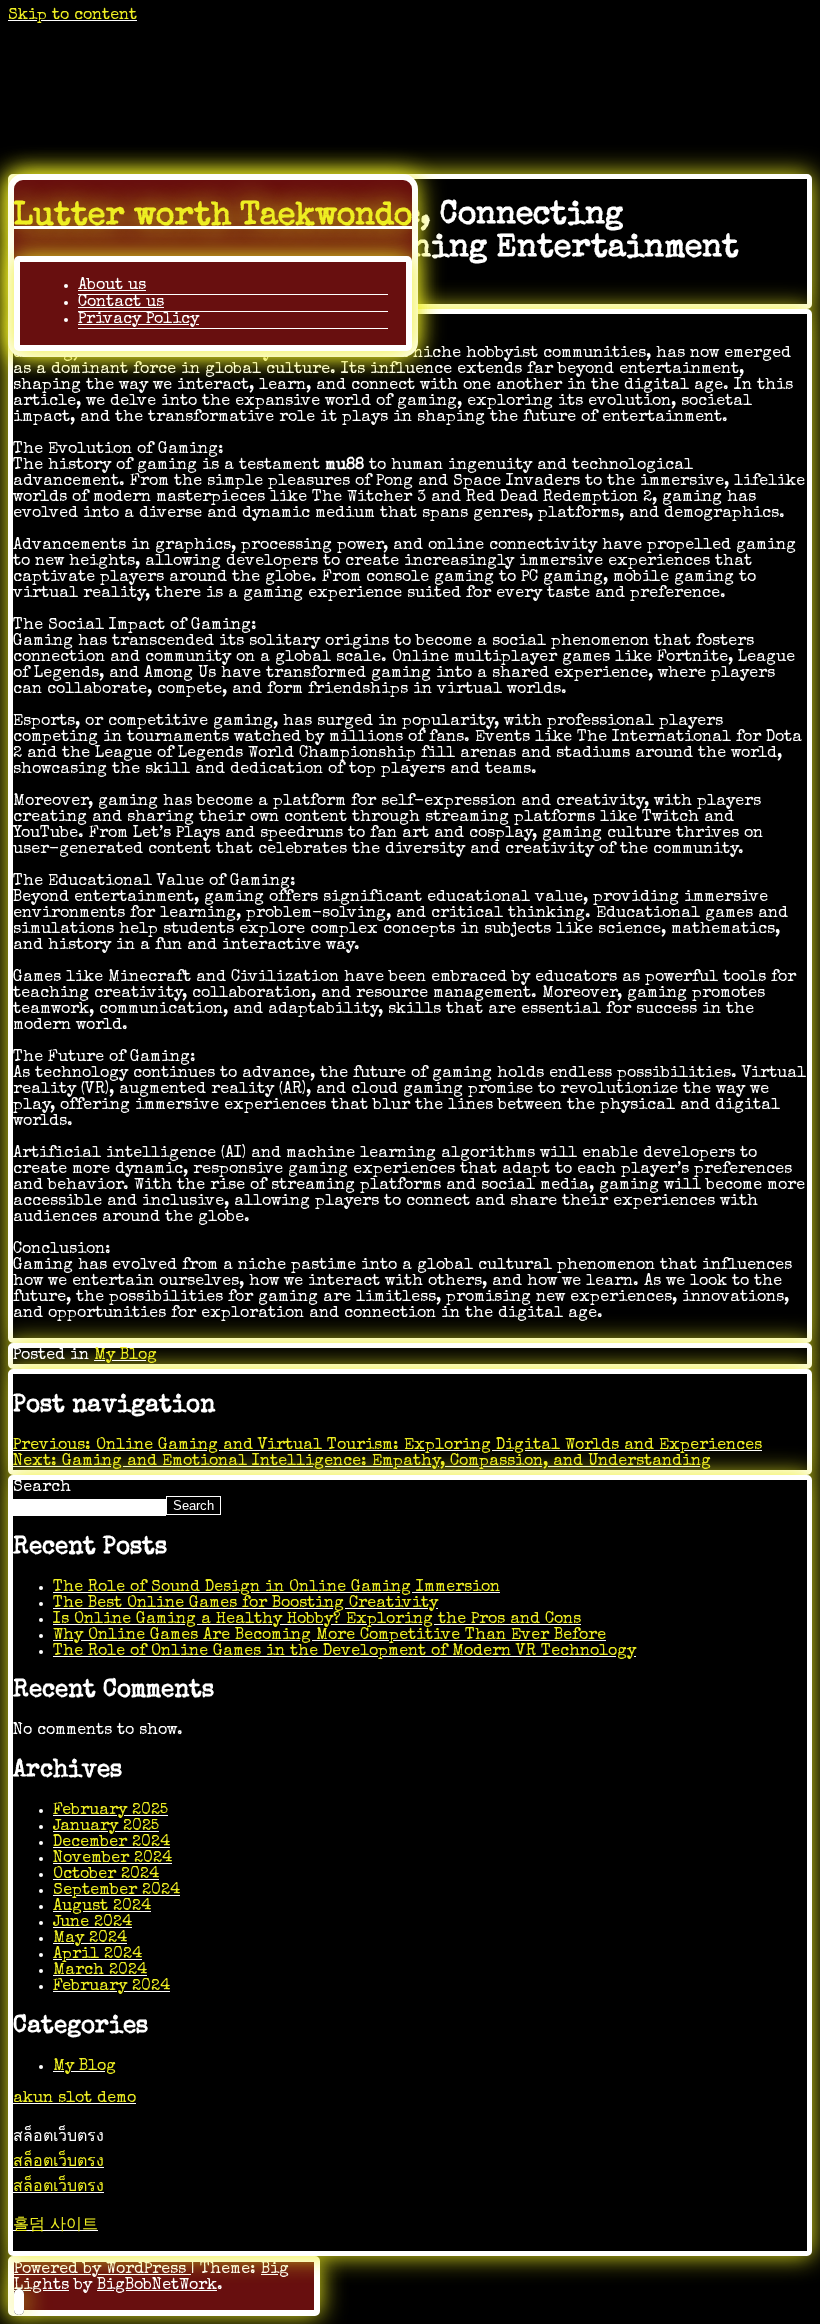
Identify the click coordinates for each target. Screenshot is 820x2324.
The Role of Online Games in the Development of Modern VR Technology (344, 1652)
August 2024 (102, 1907)
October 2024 (106, 1875)
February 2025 (110, 1811)
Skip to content (72, 16)
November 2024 (112, 1859)
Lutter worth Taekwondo (213, 217)
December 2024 (111, 1843)
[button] (19, 2302)
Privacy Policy (138, 320)
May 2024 (90, 1939)
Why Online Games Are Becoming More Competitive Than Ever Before (329, 1636)
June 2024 (92, 1923)
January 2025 (106, 1827)
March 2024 (100, 1971)
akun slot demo (74, 2099)
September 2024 (116, 1891)
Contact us (121, 303)
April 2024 (97, 1955)
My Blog (125, 1356)
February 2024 (111, 1987)
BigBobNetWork (157, 2286)
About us (112, 286)
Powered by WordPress (102, 2270)
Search (42, 1488)
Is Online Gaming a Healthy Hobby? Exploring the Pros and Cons (317, 1620)
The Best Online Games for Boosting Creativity (245, 1604)
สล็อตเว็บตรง (58, 2163)
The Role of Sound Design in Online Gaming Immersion (276, 1588)
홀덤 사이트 (55, 2226)
